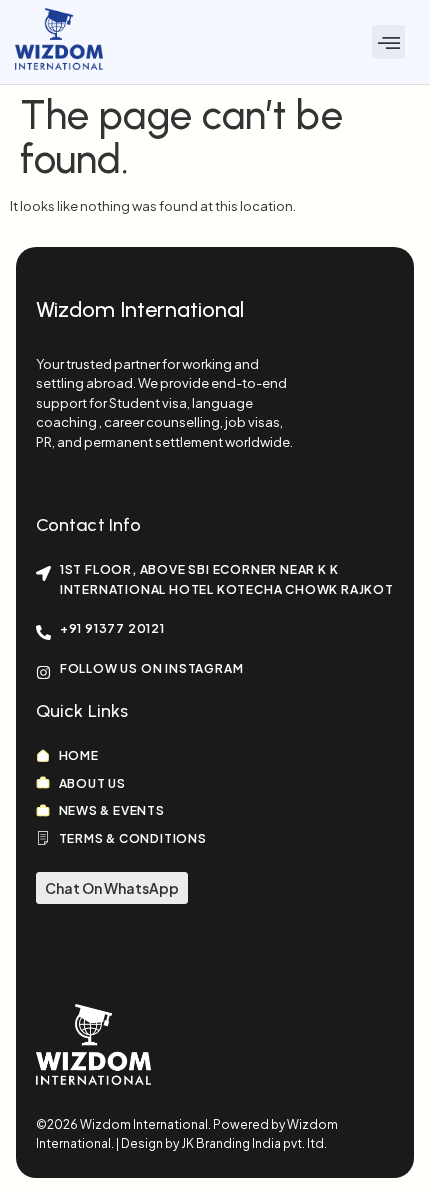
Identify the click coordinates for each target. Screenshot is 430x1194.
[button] (388, 42)
